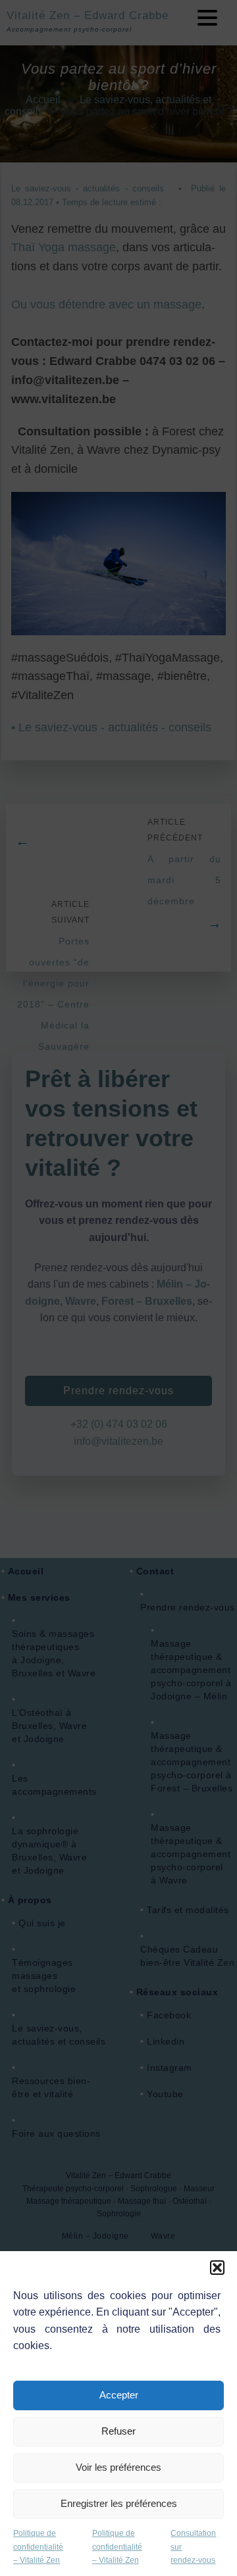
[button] (217, 2268)
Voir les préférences (118, 2467)
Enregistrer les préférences (119, 2503)
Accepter (119, 2395)
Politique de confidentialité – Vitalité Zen (38, 2547)
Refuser (118, 2431)
